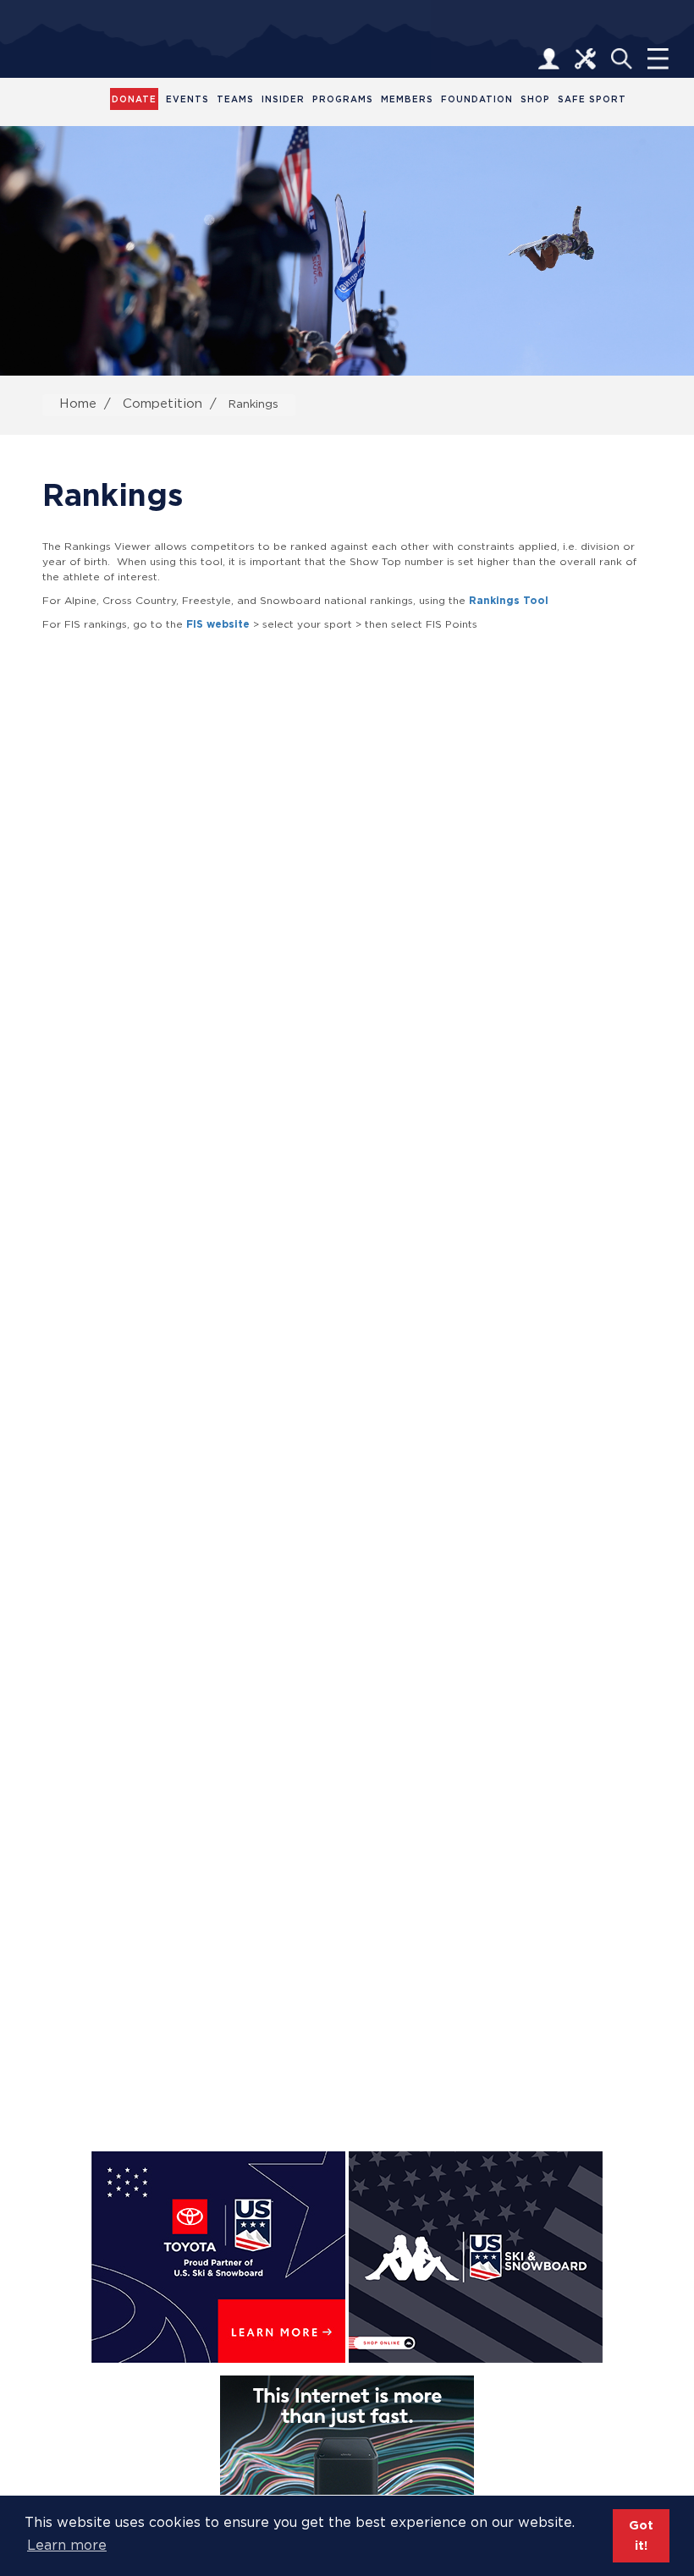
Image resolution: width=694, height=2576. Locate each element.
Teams (235, 99)
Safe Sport (592, 99)
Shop (535, 99)
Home (78, 403)
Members (407, 99)
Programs (343, 99)
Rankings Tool (509, 600)
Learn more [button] (67, 2545)
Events (187, 99)
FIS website (218, 624)
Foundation (477, 99)
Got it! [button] (641, 2535)
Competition (162, 403)
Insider (283, 99)
